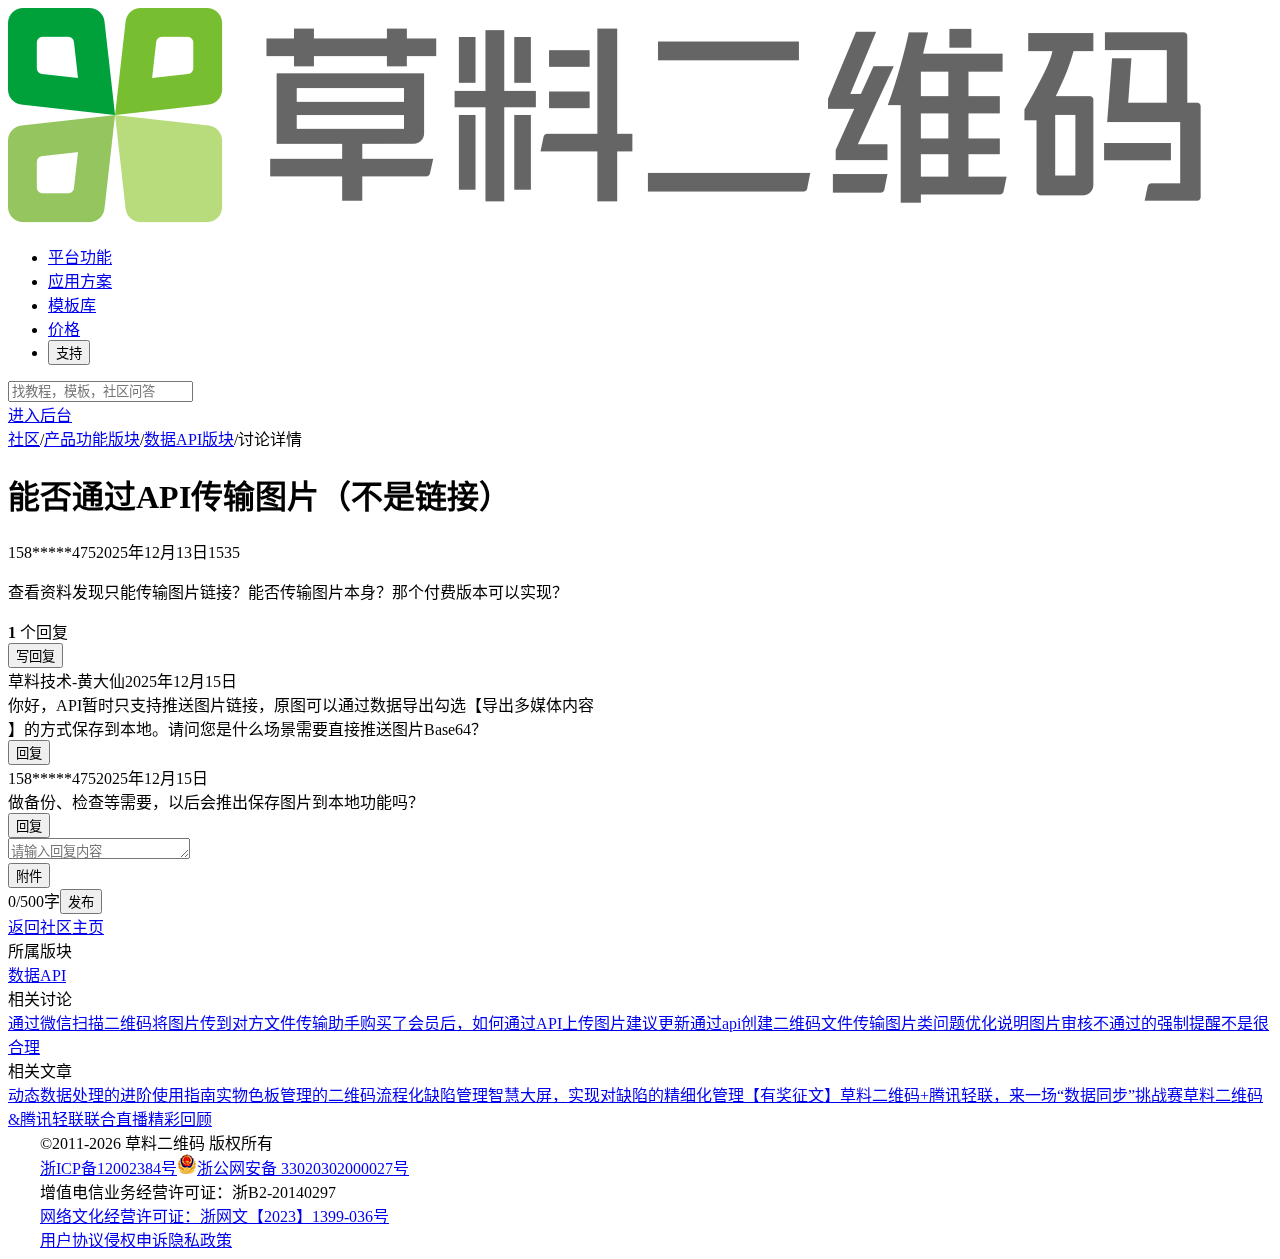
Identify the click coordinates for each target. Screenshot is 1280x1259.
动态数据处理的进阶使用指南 (112, 1095)
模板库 (72, 305)
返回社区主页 (56, 927)
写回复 (35, 656)
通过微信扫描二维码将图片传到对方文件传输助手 (184, 1023)
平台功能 (80, 257)
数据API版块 (189, 439)
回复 (29, 753)
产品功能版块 (92, 439)
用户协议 (72, 1240)
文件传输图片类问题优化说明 (925, 1023)
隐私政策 (200, 1240)
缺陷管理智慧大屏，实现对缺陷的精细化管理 (584, 1095)
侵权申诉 (136, 1240)
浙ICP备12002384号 (108, 1168)
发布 (81, 902)
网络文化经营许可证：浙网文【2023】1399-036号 (214, 1216)
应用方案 (80, 281)
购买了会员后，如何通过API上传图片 (493, 1023)
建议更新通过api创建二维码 (723, 1023)
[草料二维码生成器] (608, 218)
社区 (24, 439)
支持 (69, 353)
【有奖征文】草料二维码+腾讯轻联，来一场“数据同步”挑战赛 (963, 1095)
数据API (37, 975)
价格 (64, 329)
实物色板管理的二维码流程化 (320, 1095)
